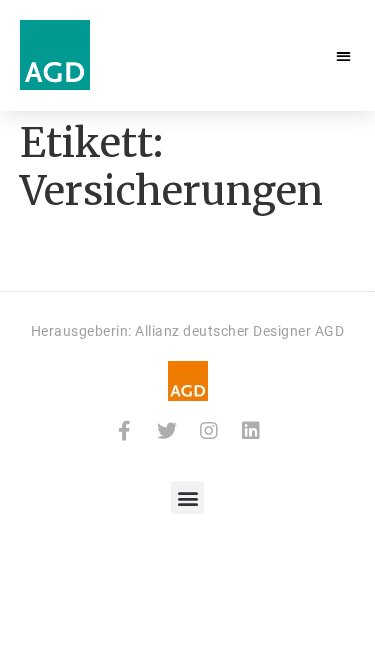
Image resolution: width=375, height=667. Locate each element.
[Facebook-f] (125, 431)
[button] (344, 55)
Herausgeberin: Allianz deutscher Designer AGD (188, 331)
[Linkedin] (251, 431)
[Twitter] (167, 431)
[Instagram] (209, 431)
